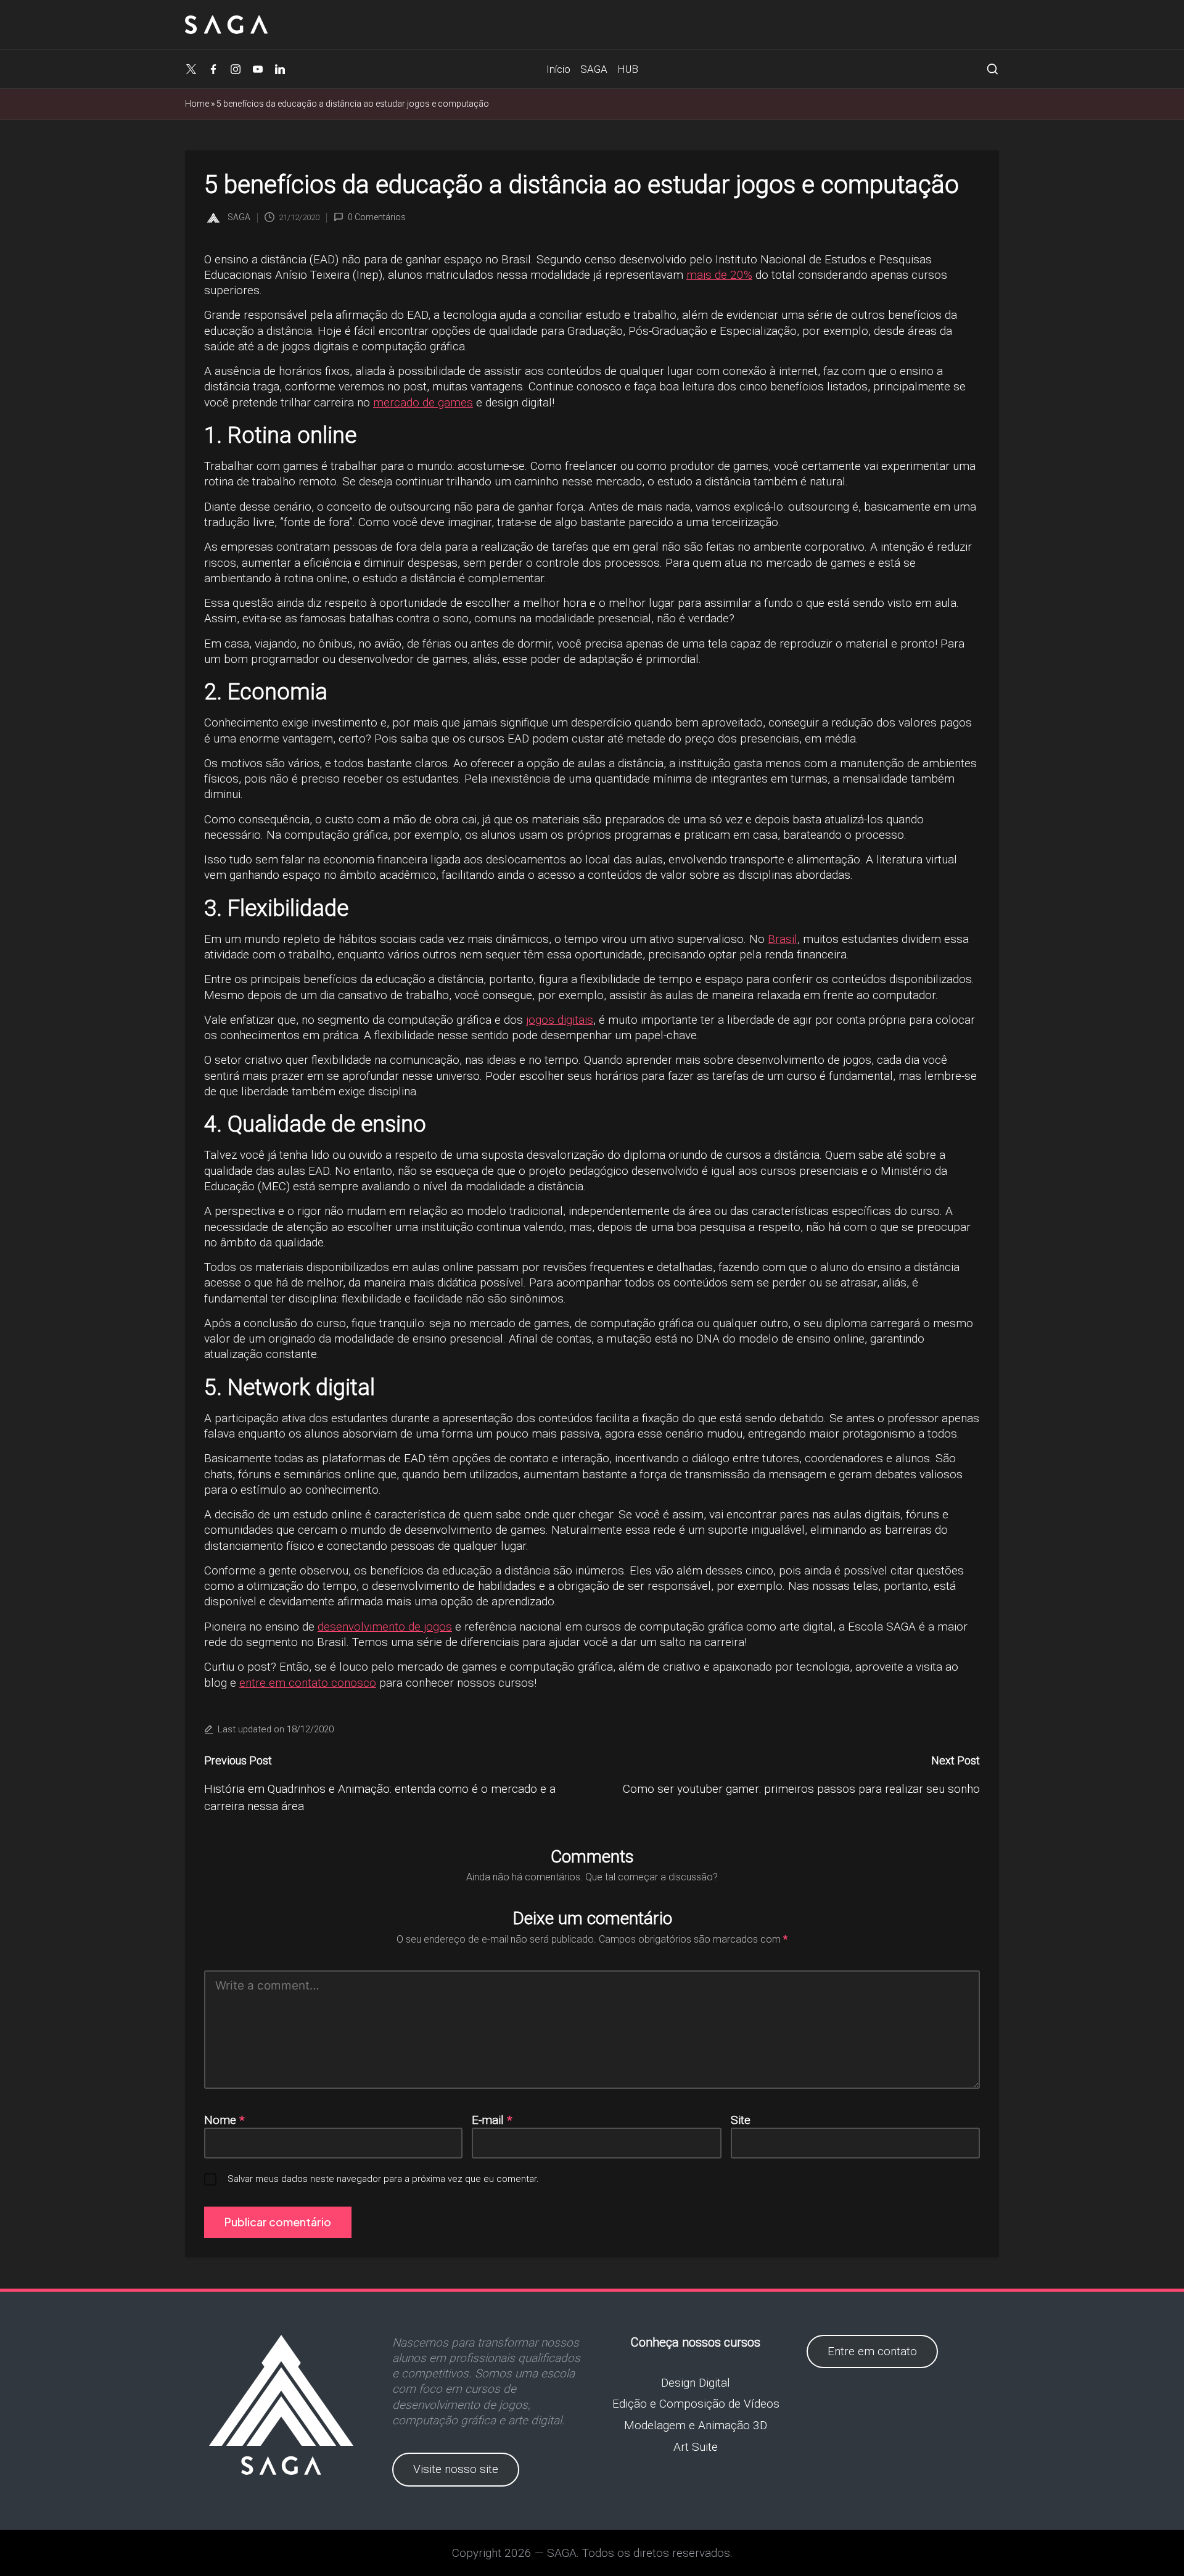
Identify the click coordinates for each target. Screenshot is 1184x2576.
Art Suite (696, 2447)
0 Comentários (377, 217)
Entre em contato (872, 2351)
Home (197, 104)
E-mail (492, 2120)
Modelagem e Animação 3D (696, 2425)
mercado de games (423, 402)
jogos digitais (560, 1020)
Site (741, 2120)
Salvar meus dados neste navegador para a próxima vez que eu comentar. (383, 2179)
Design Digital (696, 2383)
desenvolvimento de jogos (385, 1627)
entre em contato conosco (308, 1683)
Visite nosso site (456, 2469)
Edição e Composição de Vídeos (696, 2404)
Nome (224, 2120)
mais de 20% (719, 275)
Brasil (783, 939)
